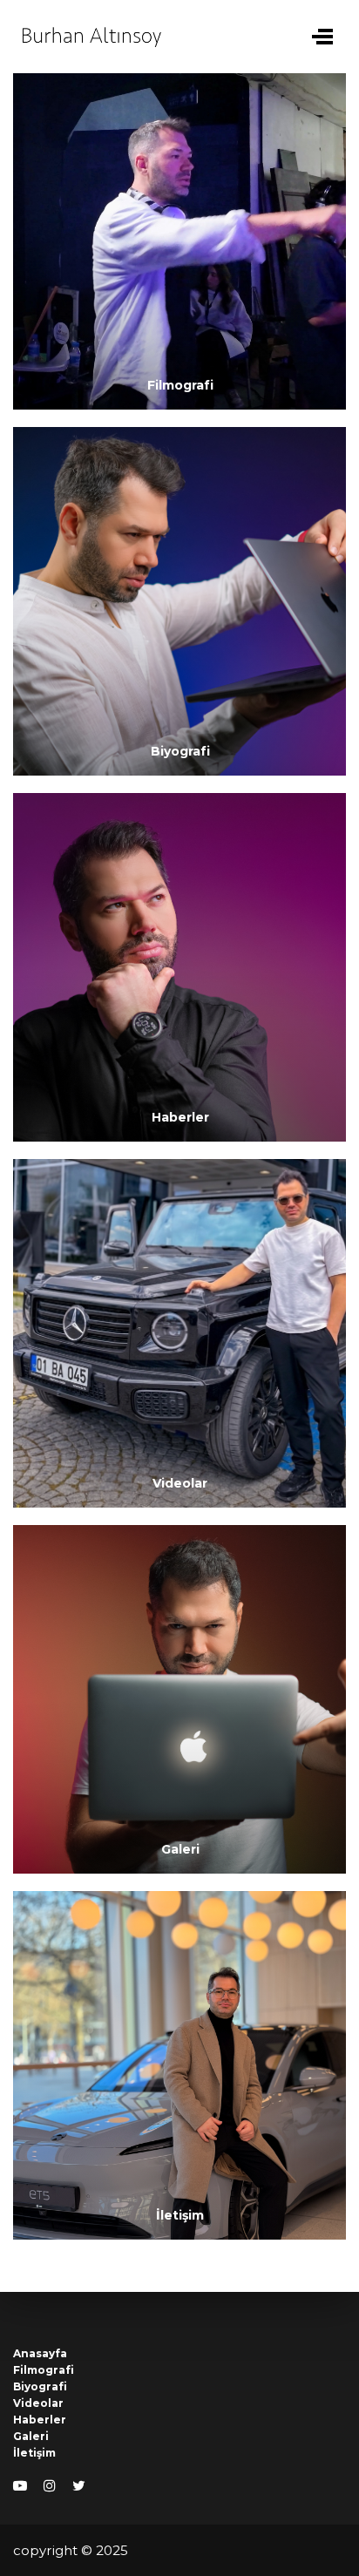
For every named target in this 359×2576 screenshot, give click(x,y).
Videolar (38, 2403)
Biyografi (40, 2386)
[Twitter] (79, 2486)
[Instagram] (50, 2486)
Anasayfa (40, 2353)
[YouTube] (20, 2486)
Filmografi (44, 2370)
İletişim (34, 2453)
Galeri (31, 2436)
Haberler (40, 2420)
